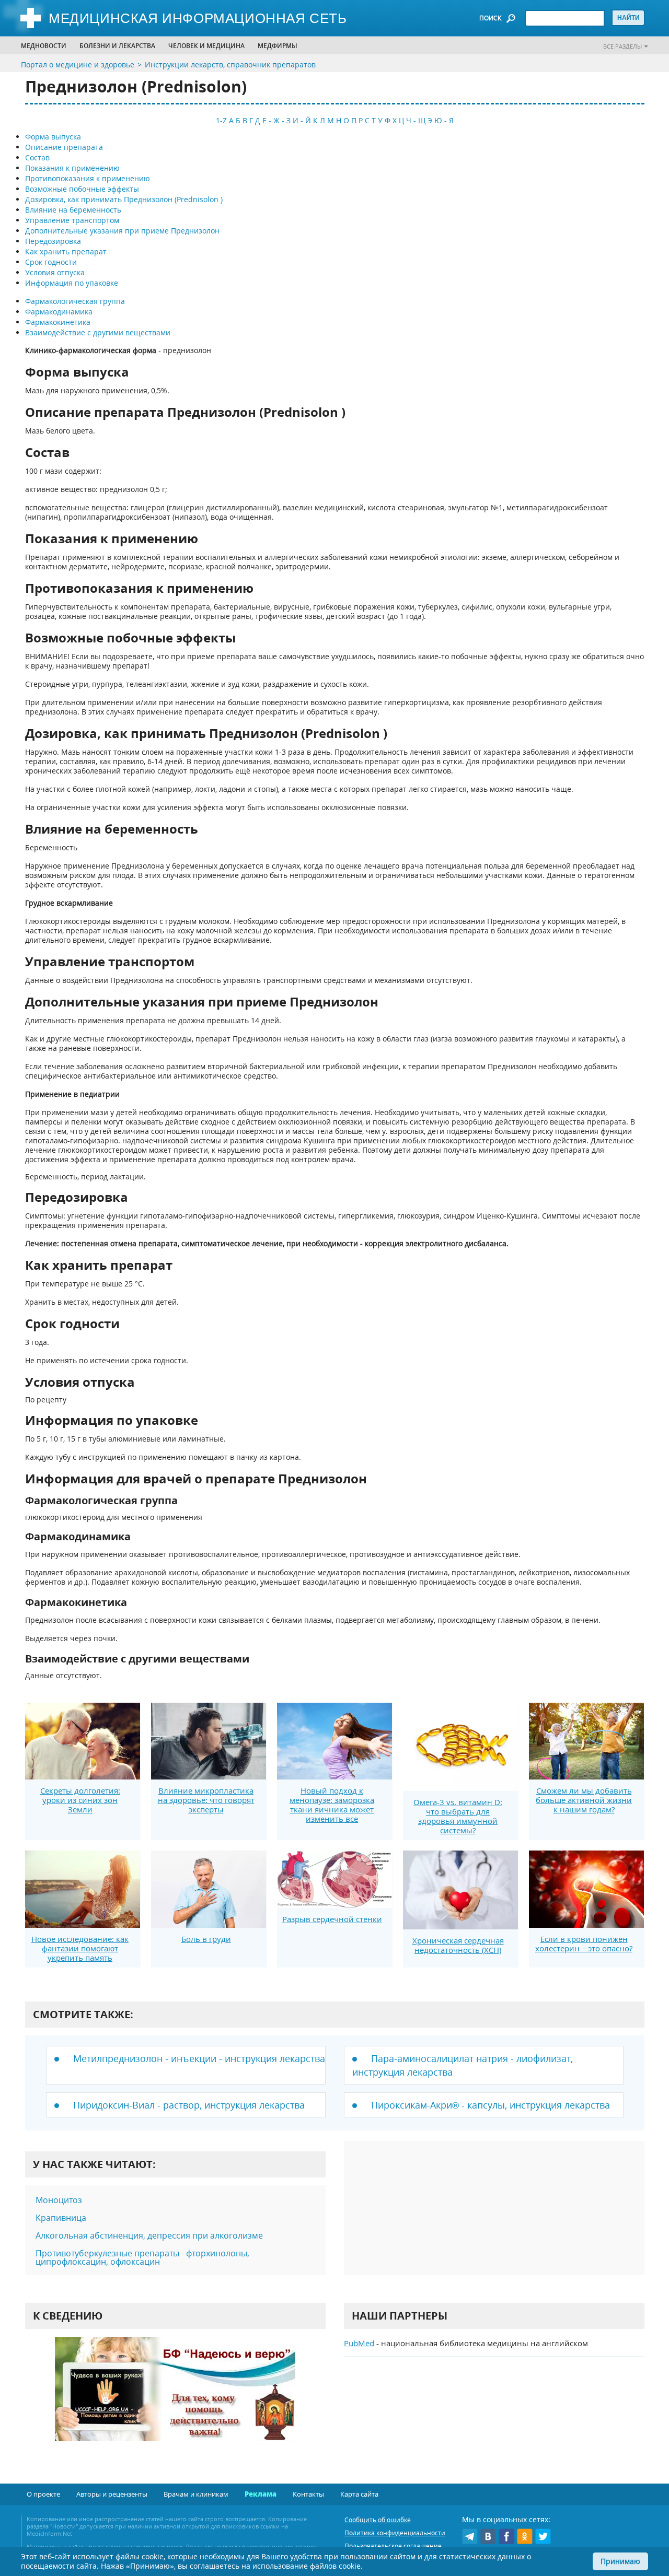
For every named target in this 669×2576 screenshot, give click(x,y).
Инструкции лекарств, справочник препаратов (230, 65)
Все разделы (622, 46)
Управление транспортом (72, 220)
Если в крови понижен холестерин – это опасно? (584, 1943)
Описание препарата (64, 147)
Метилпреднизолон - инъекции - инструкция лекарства (199, 2058)
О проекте (43, 2494)
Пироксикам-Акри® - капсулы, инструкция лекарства (491, 2105)
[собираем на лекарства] (175, 2400)
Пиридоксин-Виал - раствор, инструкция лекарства (189, 2105)
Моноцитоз (59, 2200)
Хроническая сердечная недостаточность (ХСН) (458, 1945)
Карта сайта (359, 2494)
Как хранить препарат (66, 251)
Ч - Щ (416, 120)
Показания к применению (72, 168)
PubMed (359, 2343)
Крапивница (61, 2218)
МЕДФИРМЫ (278, 46)
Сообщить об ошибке (378, 2520)
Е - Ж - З (276, 120)
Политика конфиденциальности (395, 2533)
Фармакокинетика (58, 322)
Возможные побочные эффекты (82, 189)
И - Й (302, 120)
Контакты (308, 2494)
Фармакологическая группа (75, 301)
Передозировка (53, 241)
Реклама (261, 2494)
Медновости (44, 46)
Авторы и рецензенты (112, 2494)
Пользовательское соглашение (393, 2546)
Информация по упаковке (72, 283)
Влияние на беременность (73, 210)
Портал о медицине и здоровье (78, 65)
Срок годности (51, 262)
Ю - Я (444, 120)
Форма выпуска (53, 137)
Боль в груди (206, 1939)
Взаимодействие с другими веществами (98, 332)
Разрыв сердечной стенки (332, 1919)
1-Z (221, 120)
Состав (37, 157)
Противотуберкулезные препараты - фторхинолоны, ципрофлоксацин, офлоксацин (142, 2257)
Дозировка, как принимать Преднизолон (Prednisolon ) (124, 199)
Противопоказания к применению (88, 178)
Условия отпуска (55, 272)
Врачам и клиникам (196, 2494)
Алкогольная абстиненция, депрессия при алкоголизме (149, 2235)
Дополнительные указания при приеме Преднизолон (122, 231)
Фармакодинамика (59, 312)
